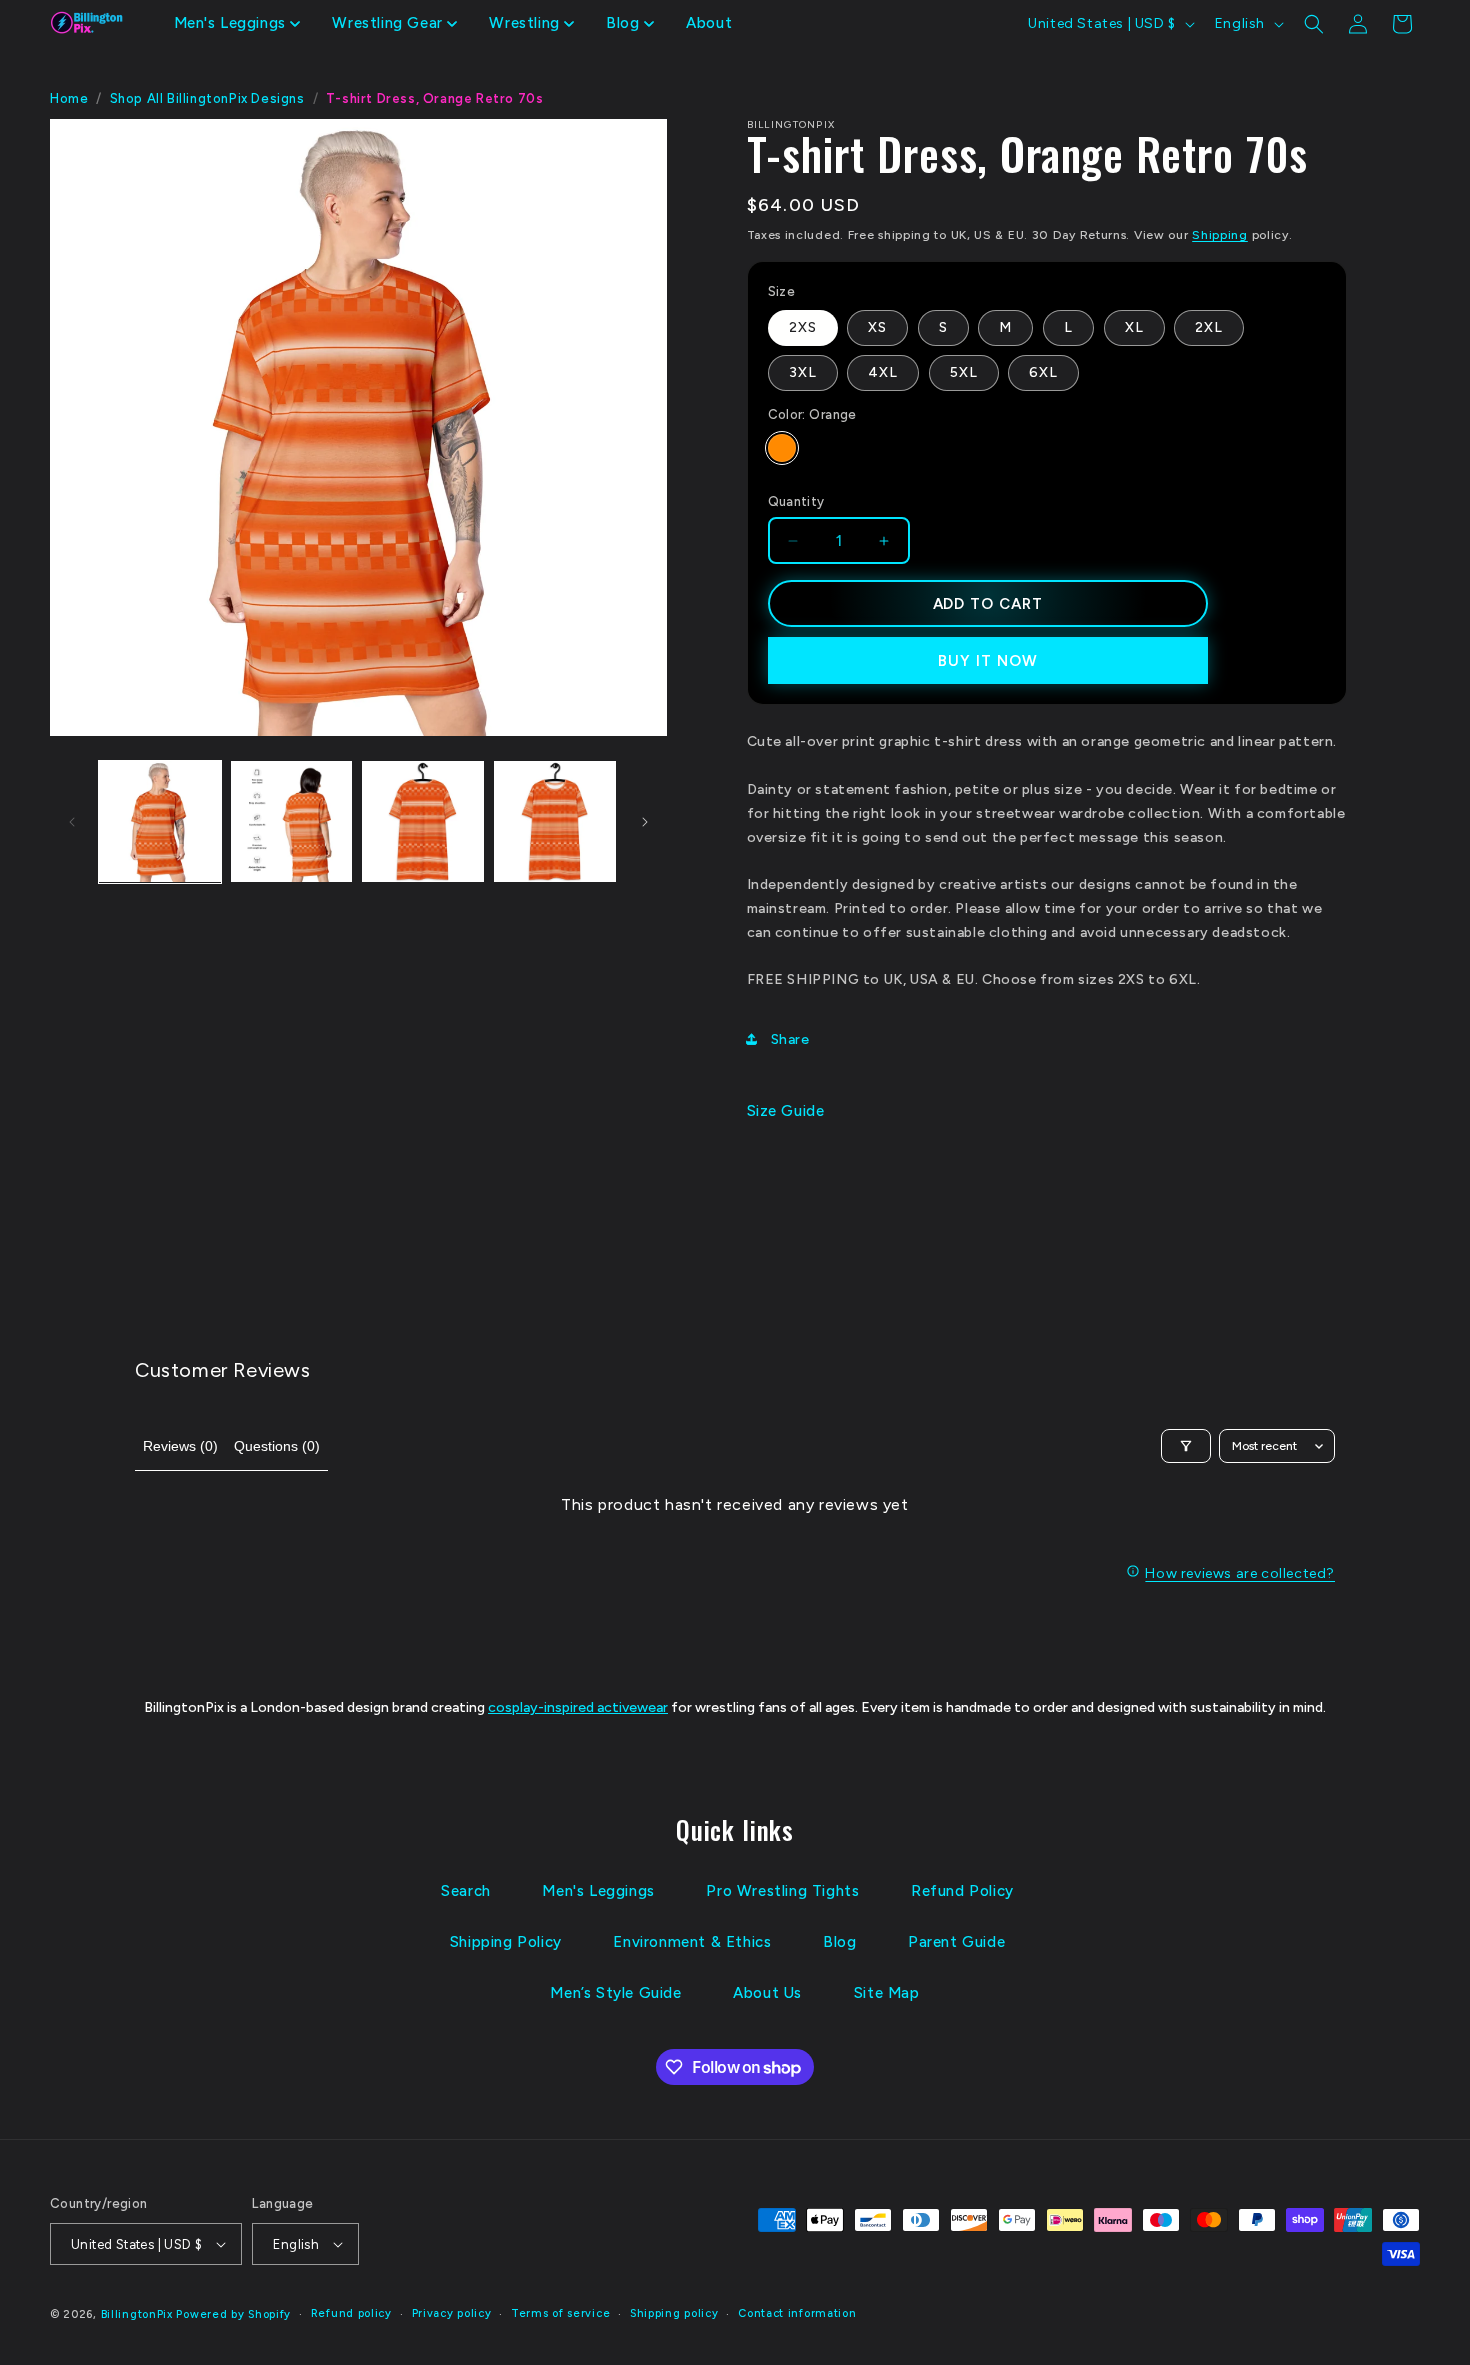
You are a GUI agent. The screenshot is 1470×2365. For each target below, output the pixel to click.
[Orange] (782, 448)
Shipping (1220, 235)
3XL (803, 372)
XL (1134, 327)
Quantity (796, 501)
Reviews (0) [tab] (180, 1446)
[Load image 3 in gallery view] (423, 822)
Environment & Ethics (692, 1942)
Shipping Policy (506, 1942)
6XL (1043, 372)
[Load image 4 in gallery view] (555, 822)
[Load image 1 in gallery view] (160, 822)
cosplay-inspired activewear (578, 1707)
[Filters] (1186, 1446)
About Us (767, 1993)
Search (466, 1891)
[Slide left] (72, 822)
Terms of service (560, 2313)
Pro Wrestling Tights (782, 1891)
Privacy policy (452, 2313)
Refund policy (351, 2313)
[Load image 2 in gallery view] (292, 822)
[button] (237, 24)
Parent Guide (956, 1942)
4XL (883, 372)
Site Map (887, 1993)
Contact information (797, 2313)
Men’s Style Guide (615, 1993)
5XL (964, 372)
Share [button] (790, 1039)
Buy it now (988, 661)
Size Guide (786, 1111)
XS (877, 327)
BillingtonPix (137, 2314)
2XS (803, 327)
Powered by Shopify (233, 2314)
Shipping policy (674, 2313)
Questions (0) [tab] (277, 1446)
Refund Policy (962, 1891)
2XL (1209, 327)
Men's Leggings (598, 1891)
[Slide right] (645, 822)
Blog (839, 1942)
